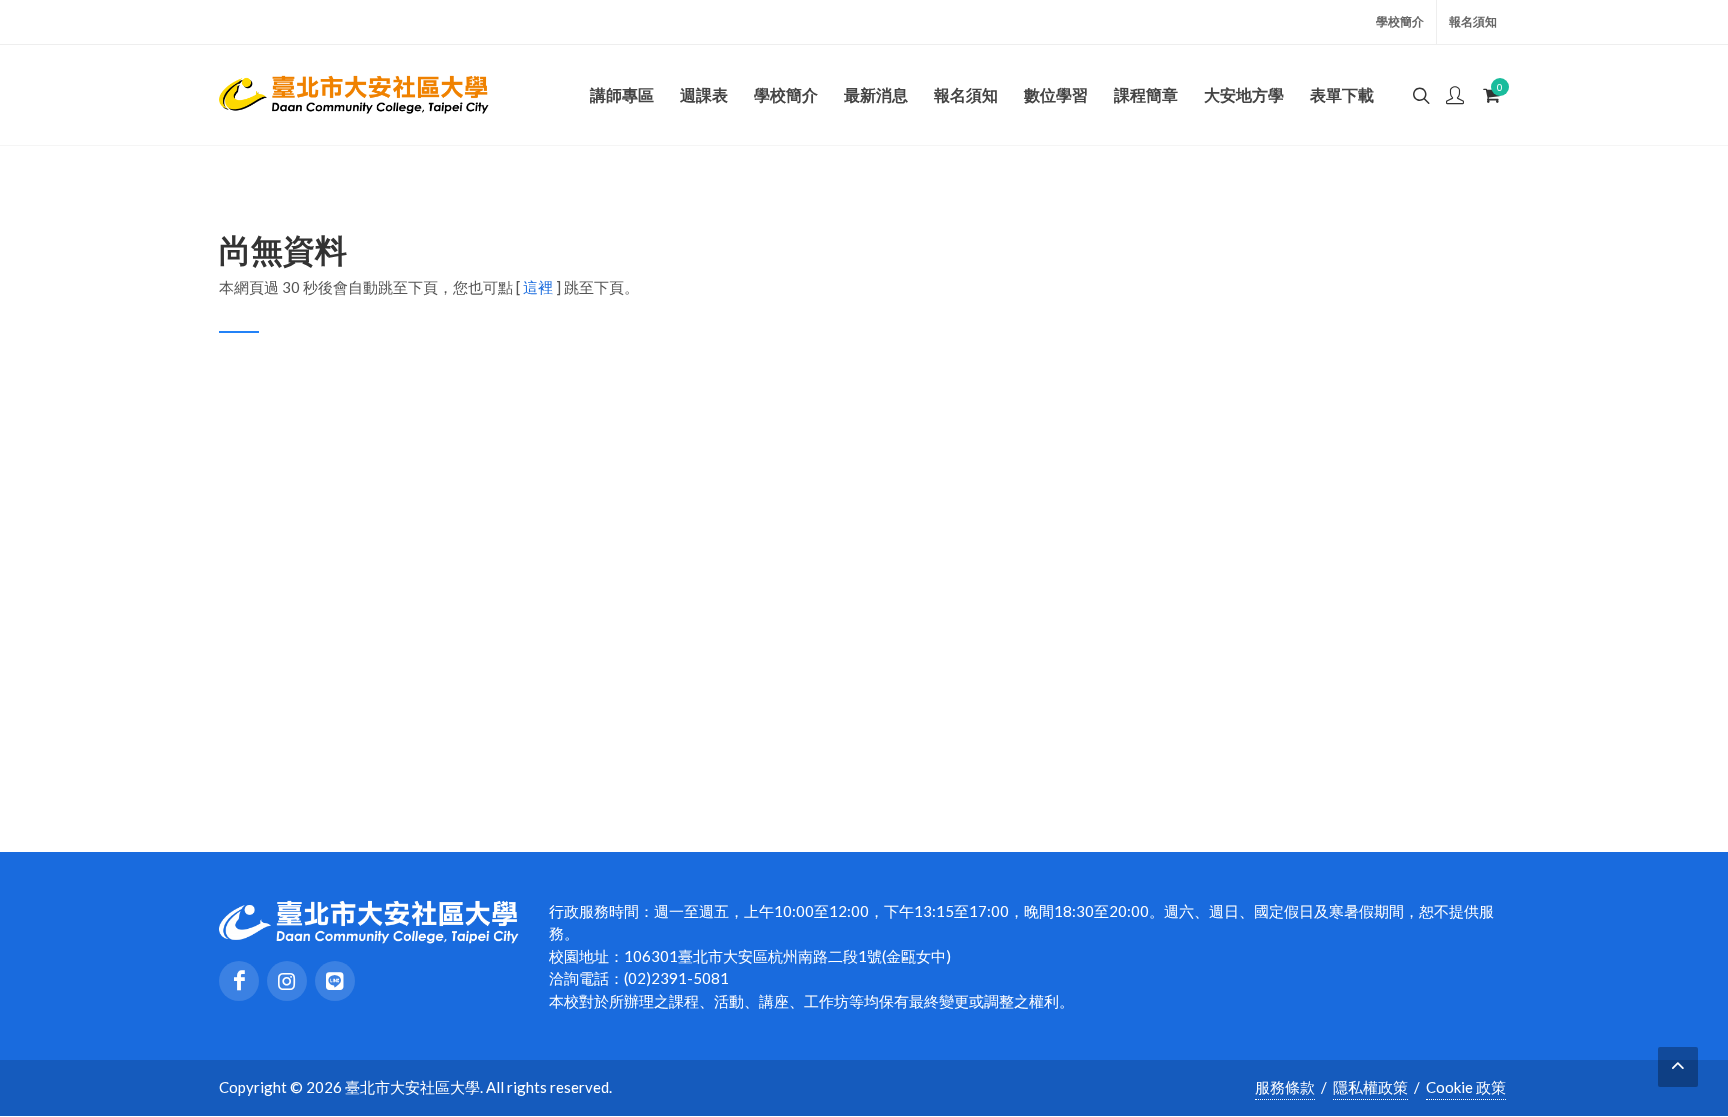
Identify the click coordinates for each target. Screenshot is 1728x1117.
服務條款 (1285, 1087)
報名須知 (1473, 21)
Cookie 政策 (1466, 1087)
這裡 (538, 287)
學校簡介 (1400, 21)
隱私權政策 (1370, 1087)
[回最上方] (1678, 1067)
